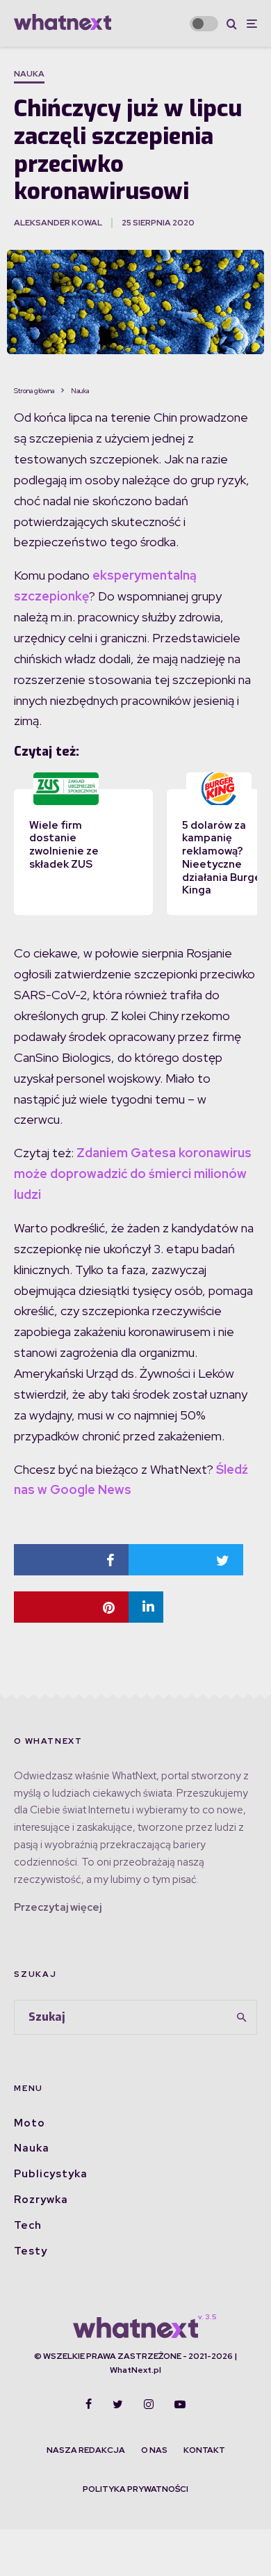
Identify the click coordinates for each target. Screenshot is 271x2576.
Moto (30, 2123)
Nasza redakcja (86, 2450)
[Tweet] (186, 1560)
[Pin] (71, 1607)
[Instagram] (149, 2404)
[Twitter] (118, 2404)
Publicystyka (51, 2174)
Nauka (29, 74)
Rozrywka (41, 2200)
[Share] (71, 1560)
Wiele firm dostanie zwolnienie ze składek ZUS (64, 845)
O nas (154, 2450)
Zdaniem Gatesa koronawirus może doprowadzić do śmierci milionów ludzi (133, 1174)
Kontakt (204, 2450)
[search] (241, 2017)
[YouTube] (180, 2404)
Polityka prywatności (135, 2489)
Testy (31, 2251)
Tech (28, 2225)
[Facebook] (89, 2404)
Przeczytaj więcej (58, 1907)
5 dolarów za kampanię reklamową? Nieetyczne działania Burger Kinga (224, 858)
